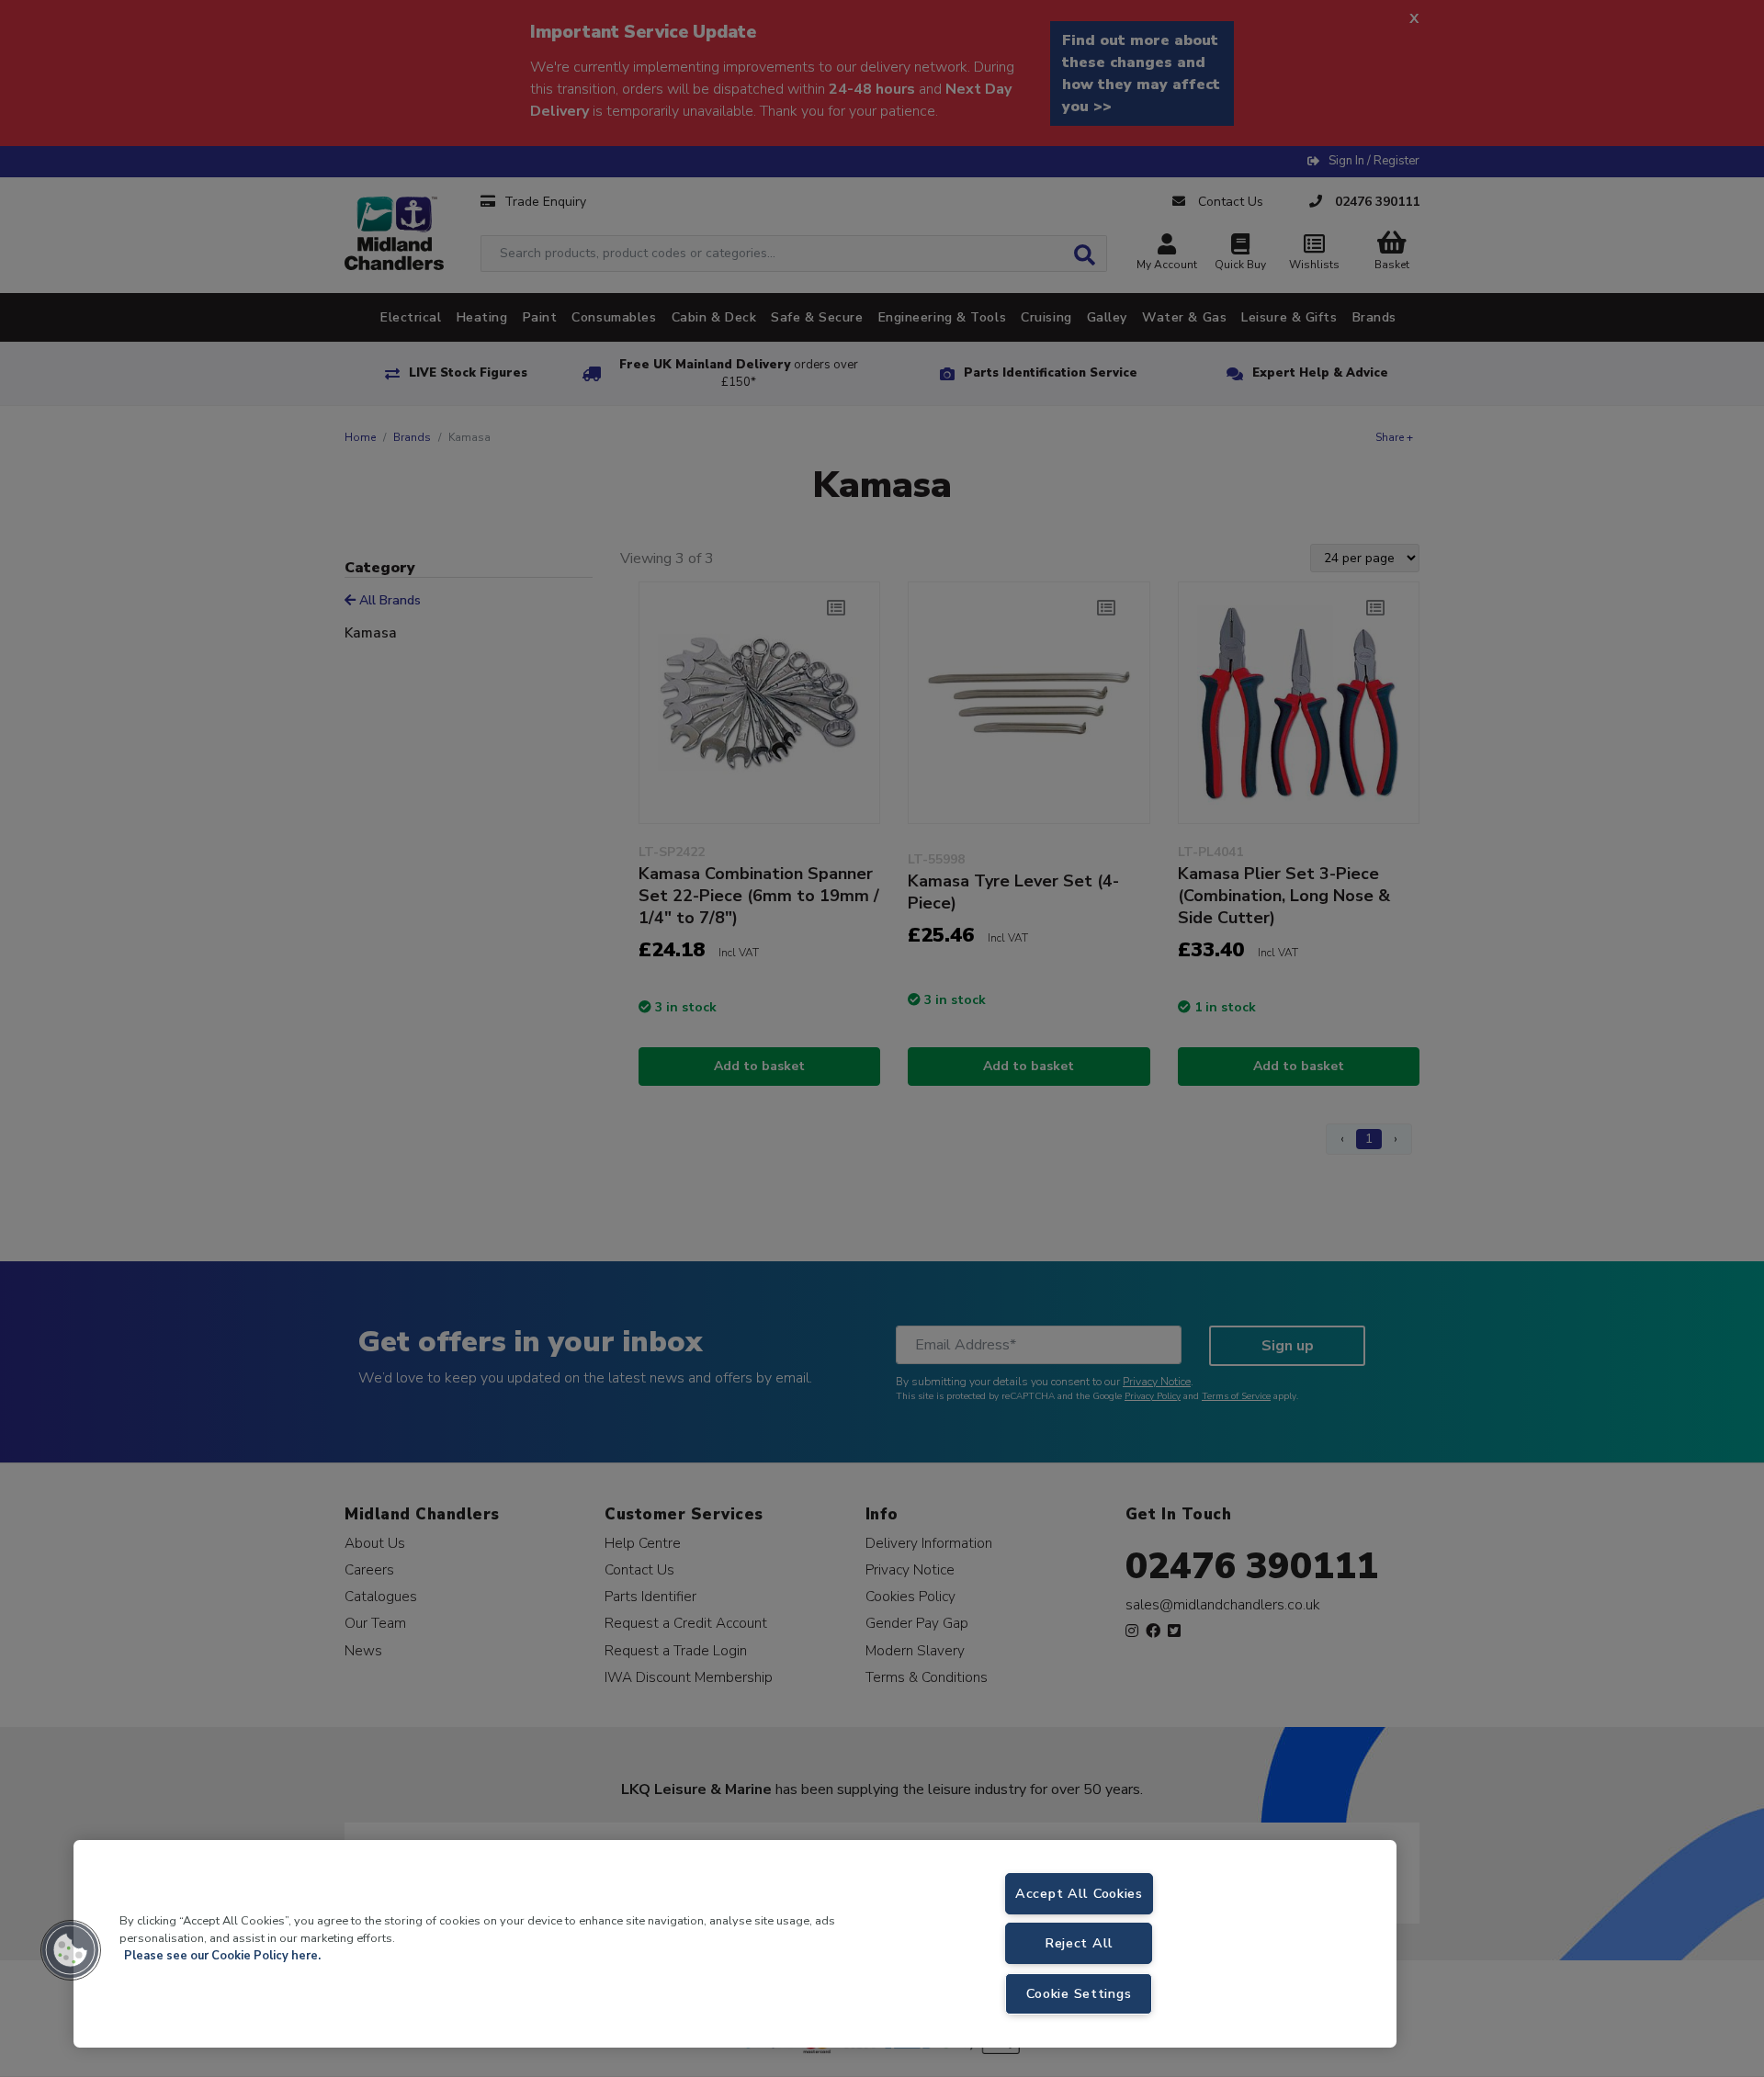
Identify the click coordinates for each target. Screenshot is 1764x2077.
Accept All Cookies (1079, 1893)
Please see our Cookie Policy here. (222, 1956)
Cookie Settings (1079, 1993)
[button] (71, 1950)
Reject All (1079, 1943)
